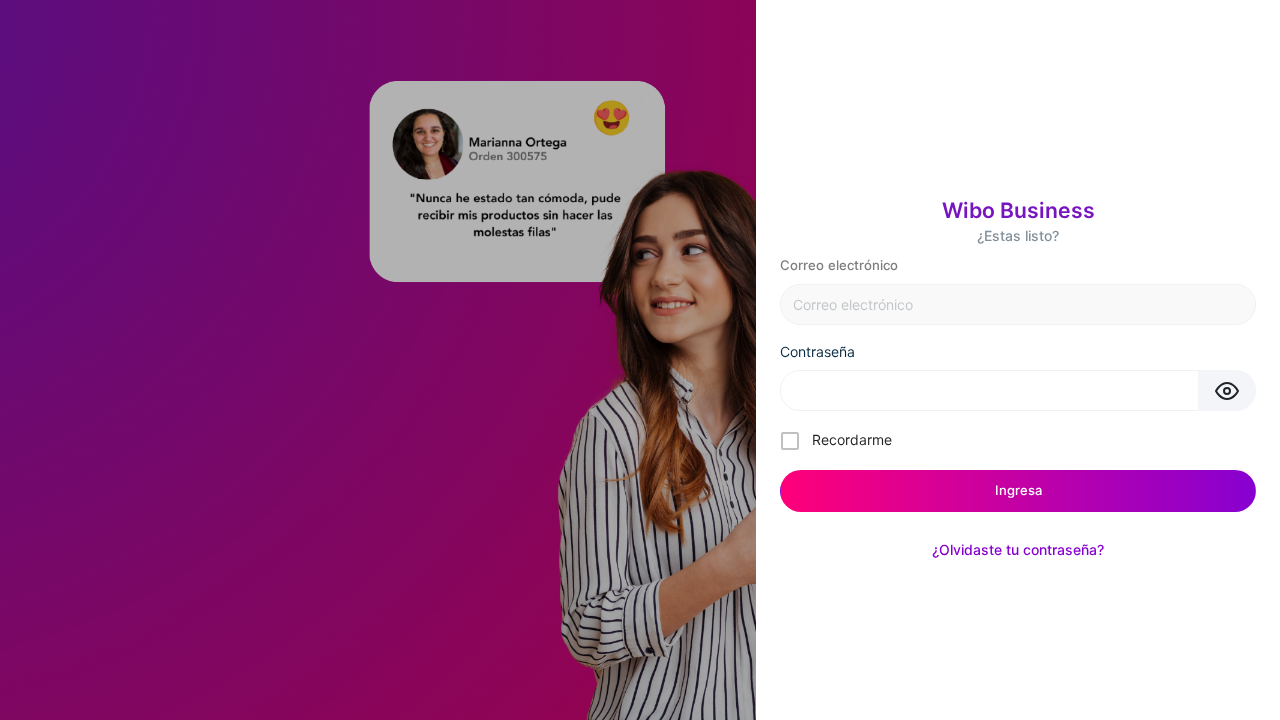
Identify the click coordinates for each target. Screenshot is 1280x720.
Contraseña (817, 351)
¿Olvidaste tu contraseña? (1018, 549)
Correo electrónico (839, 265)
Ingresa (1018, 490)
